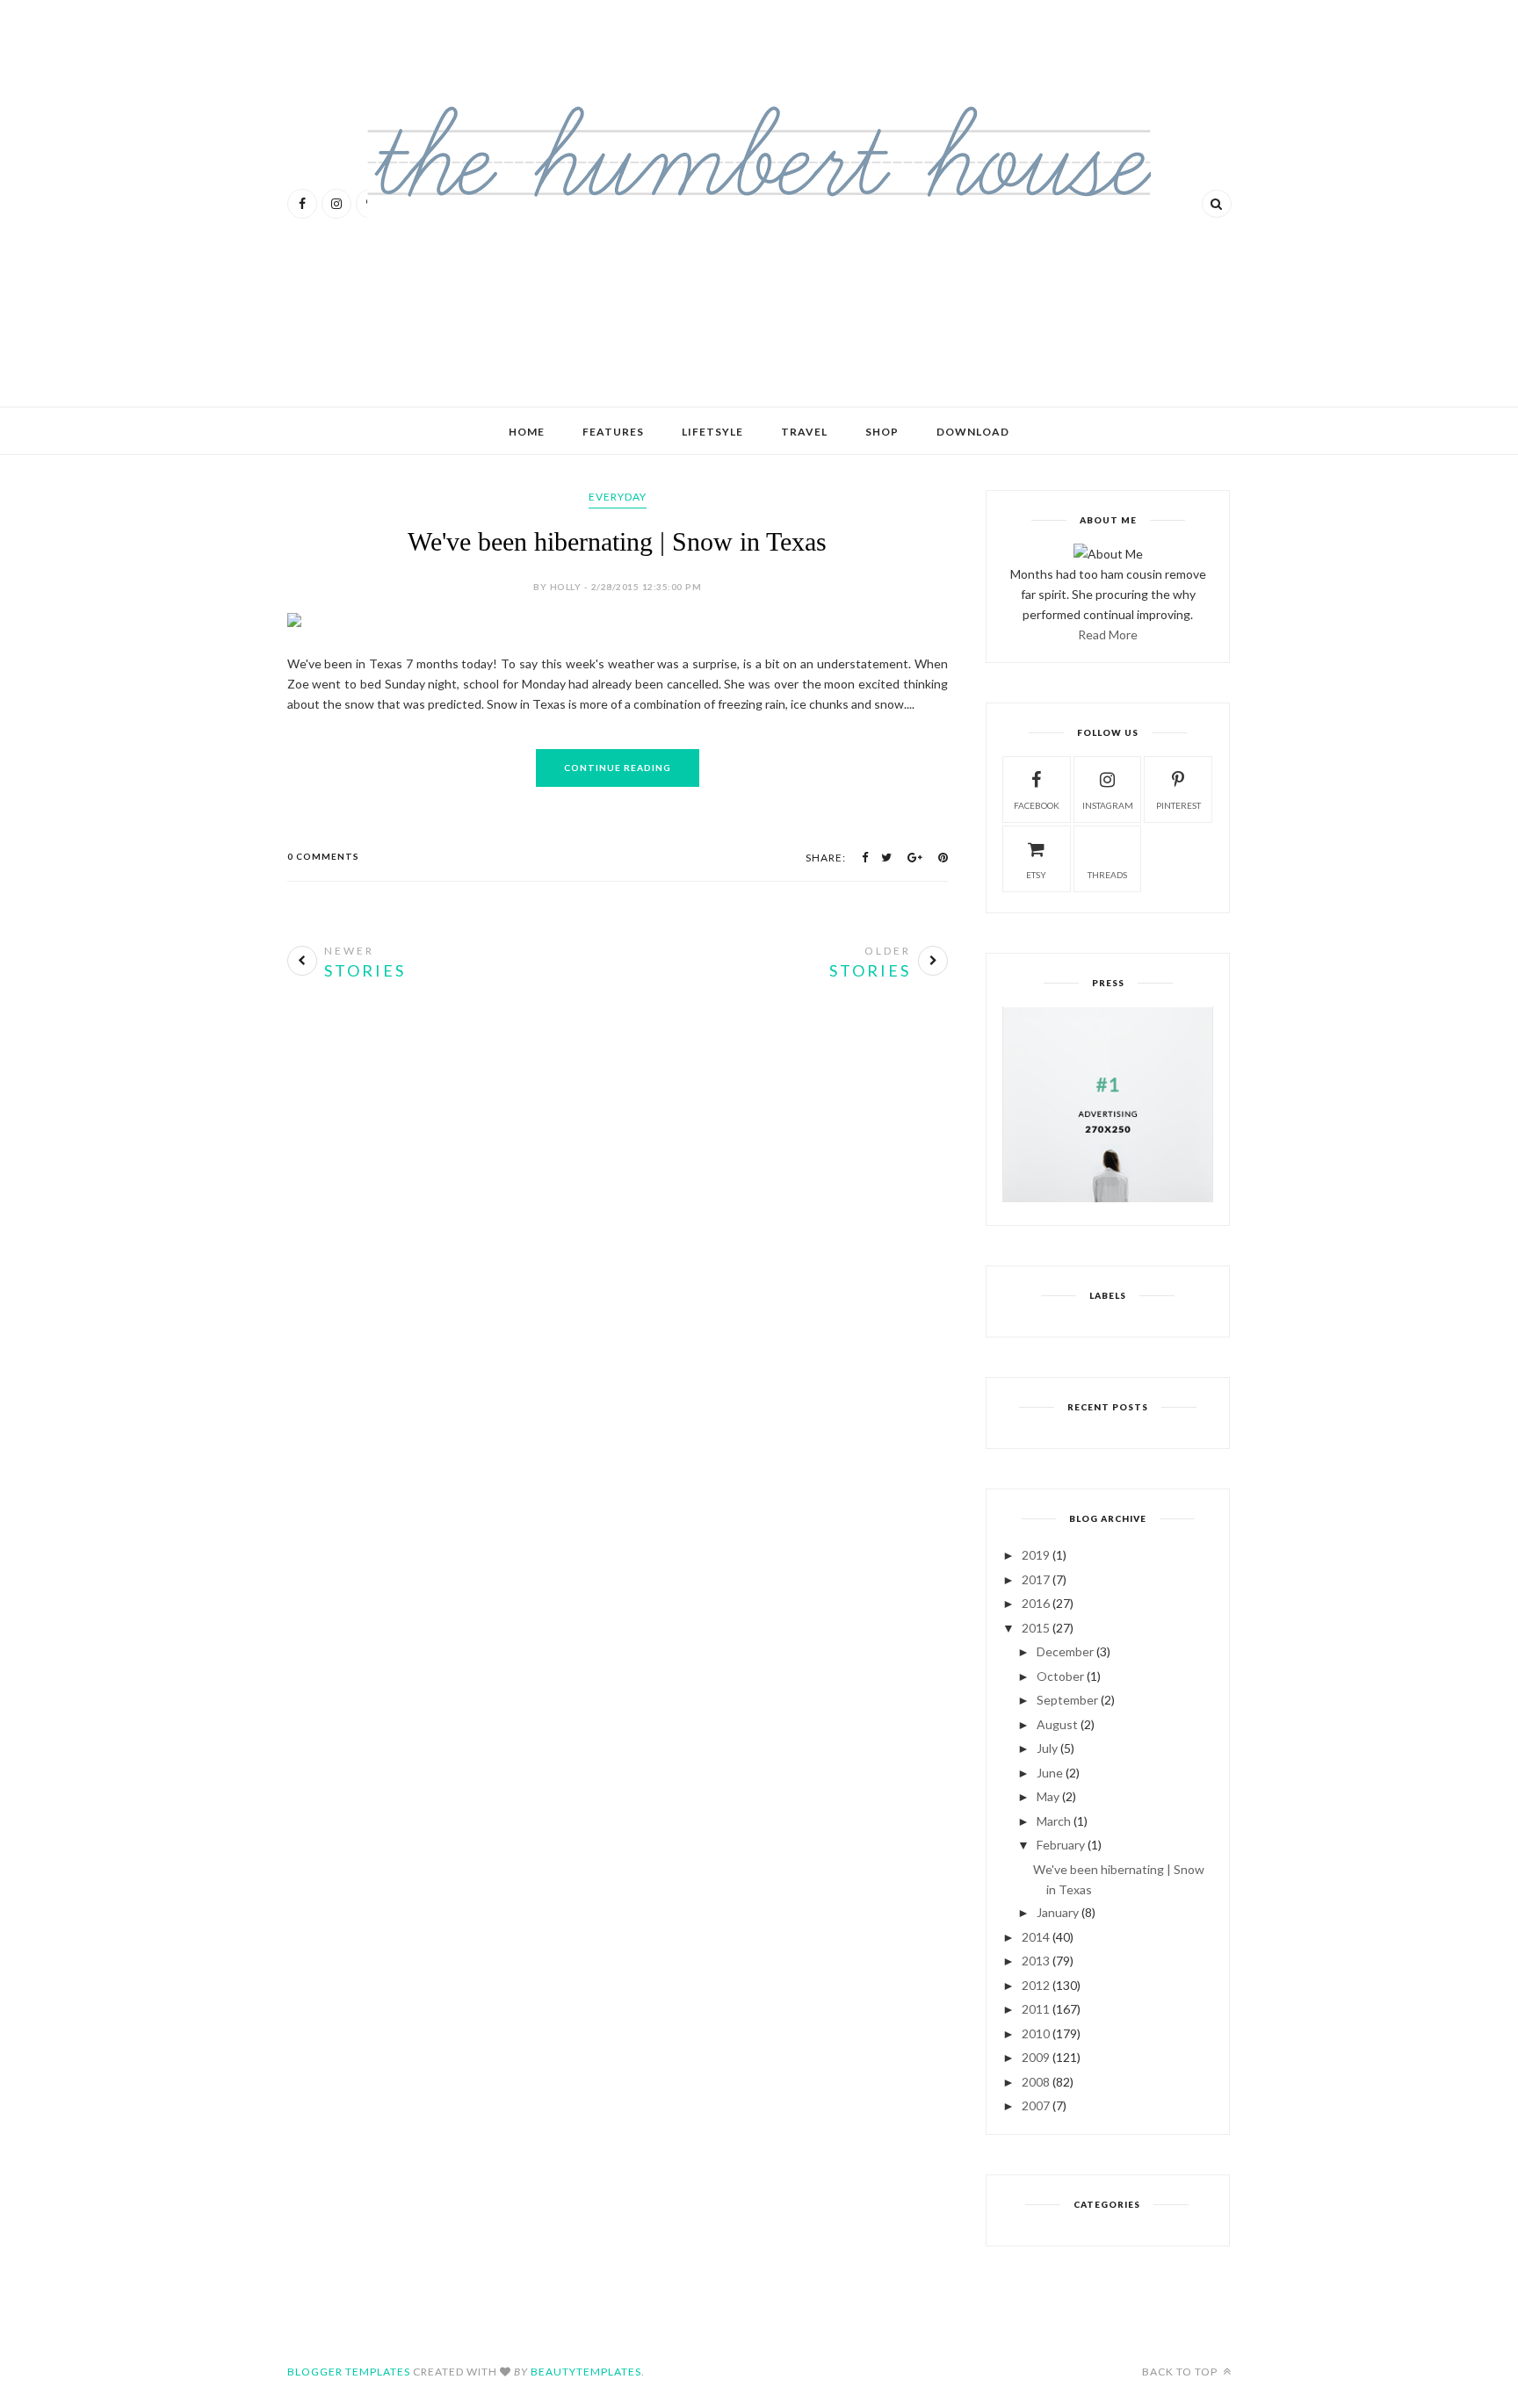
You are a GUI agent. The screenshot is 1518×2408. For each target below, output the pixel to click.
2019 (1036, 1555)
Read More (1108, 634)
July (1047, 1748)
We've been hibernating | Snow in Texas (617, 541)
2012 (1036, 1985)
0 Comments (323, 856)
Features (613, 432)
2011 (1036, 2009)
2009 (1036, 2057)
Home (527, 432)
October (1060, 1676)
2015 (1036, 1628)
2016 (1036, 1603)
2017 (1036, 1579)
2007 (1036, 2105)
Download (973, 432)
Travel (804, 432)
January (1058, 1912)
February (1061, 1845)
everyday (618, 497)
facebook (1037, 805)
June (1050, 1773)
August (1057, 1724)
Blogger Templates (349, 2372)
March (1054, 1821)
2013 (1036, 1961)
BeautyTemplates (586, 2372)
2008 (1036, 2082)
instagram (1108, 805)
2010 (1036, 2033)
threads (1107, 875)
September (1067, 1700)
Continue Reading (618, 768)
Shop (882, 432)
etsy (1036, 875)
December (1065, 1651)
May (1048, 1796)
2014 (1036, 1937)
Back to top (1181, 2372)
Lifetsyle (712, 432)
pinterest (1178, 805)
